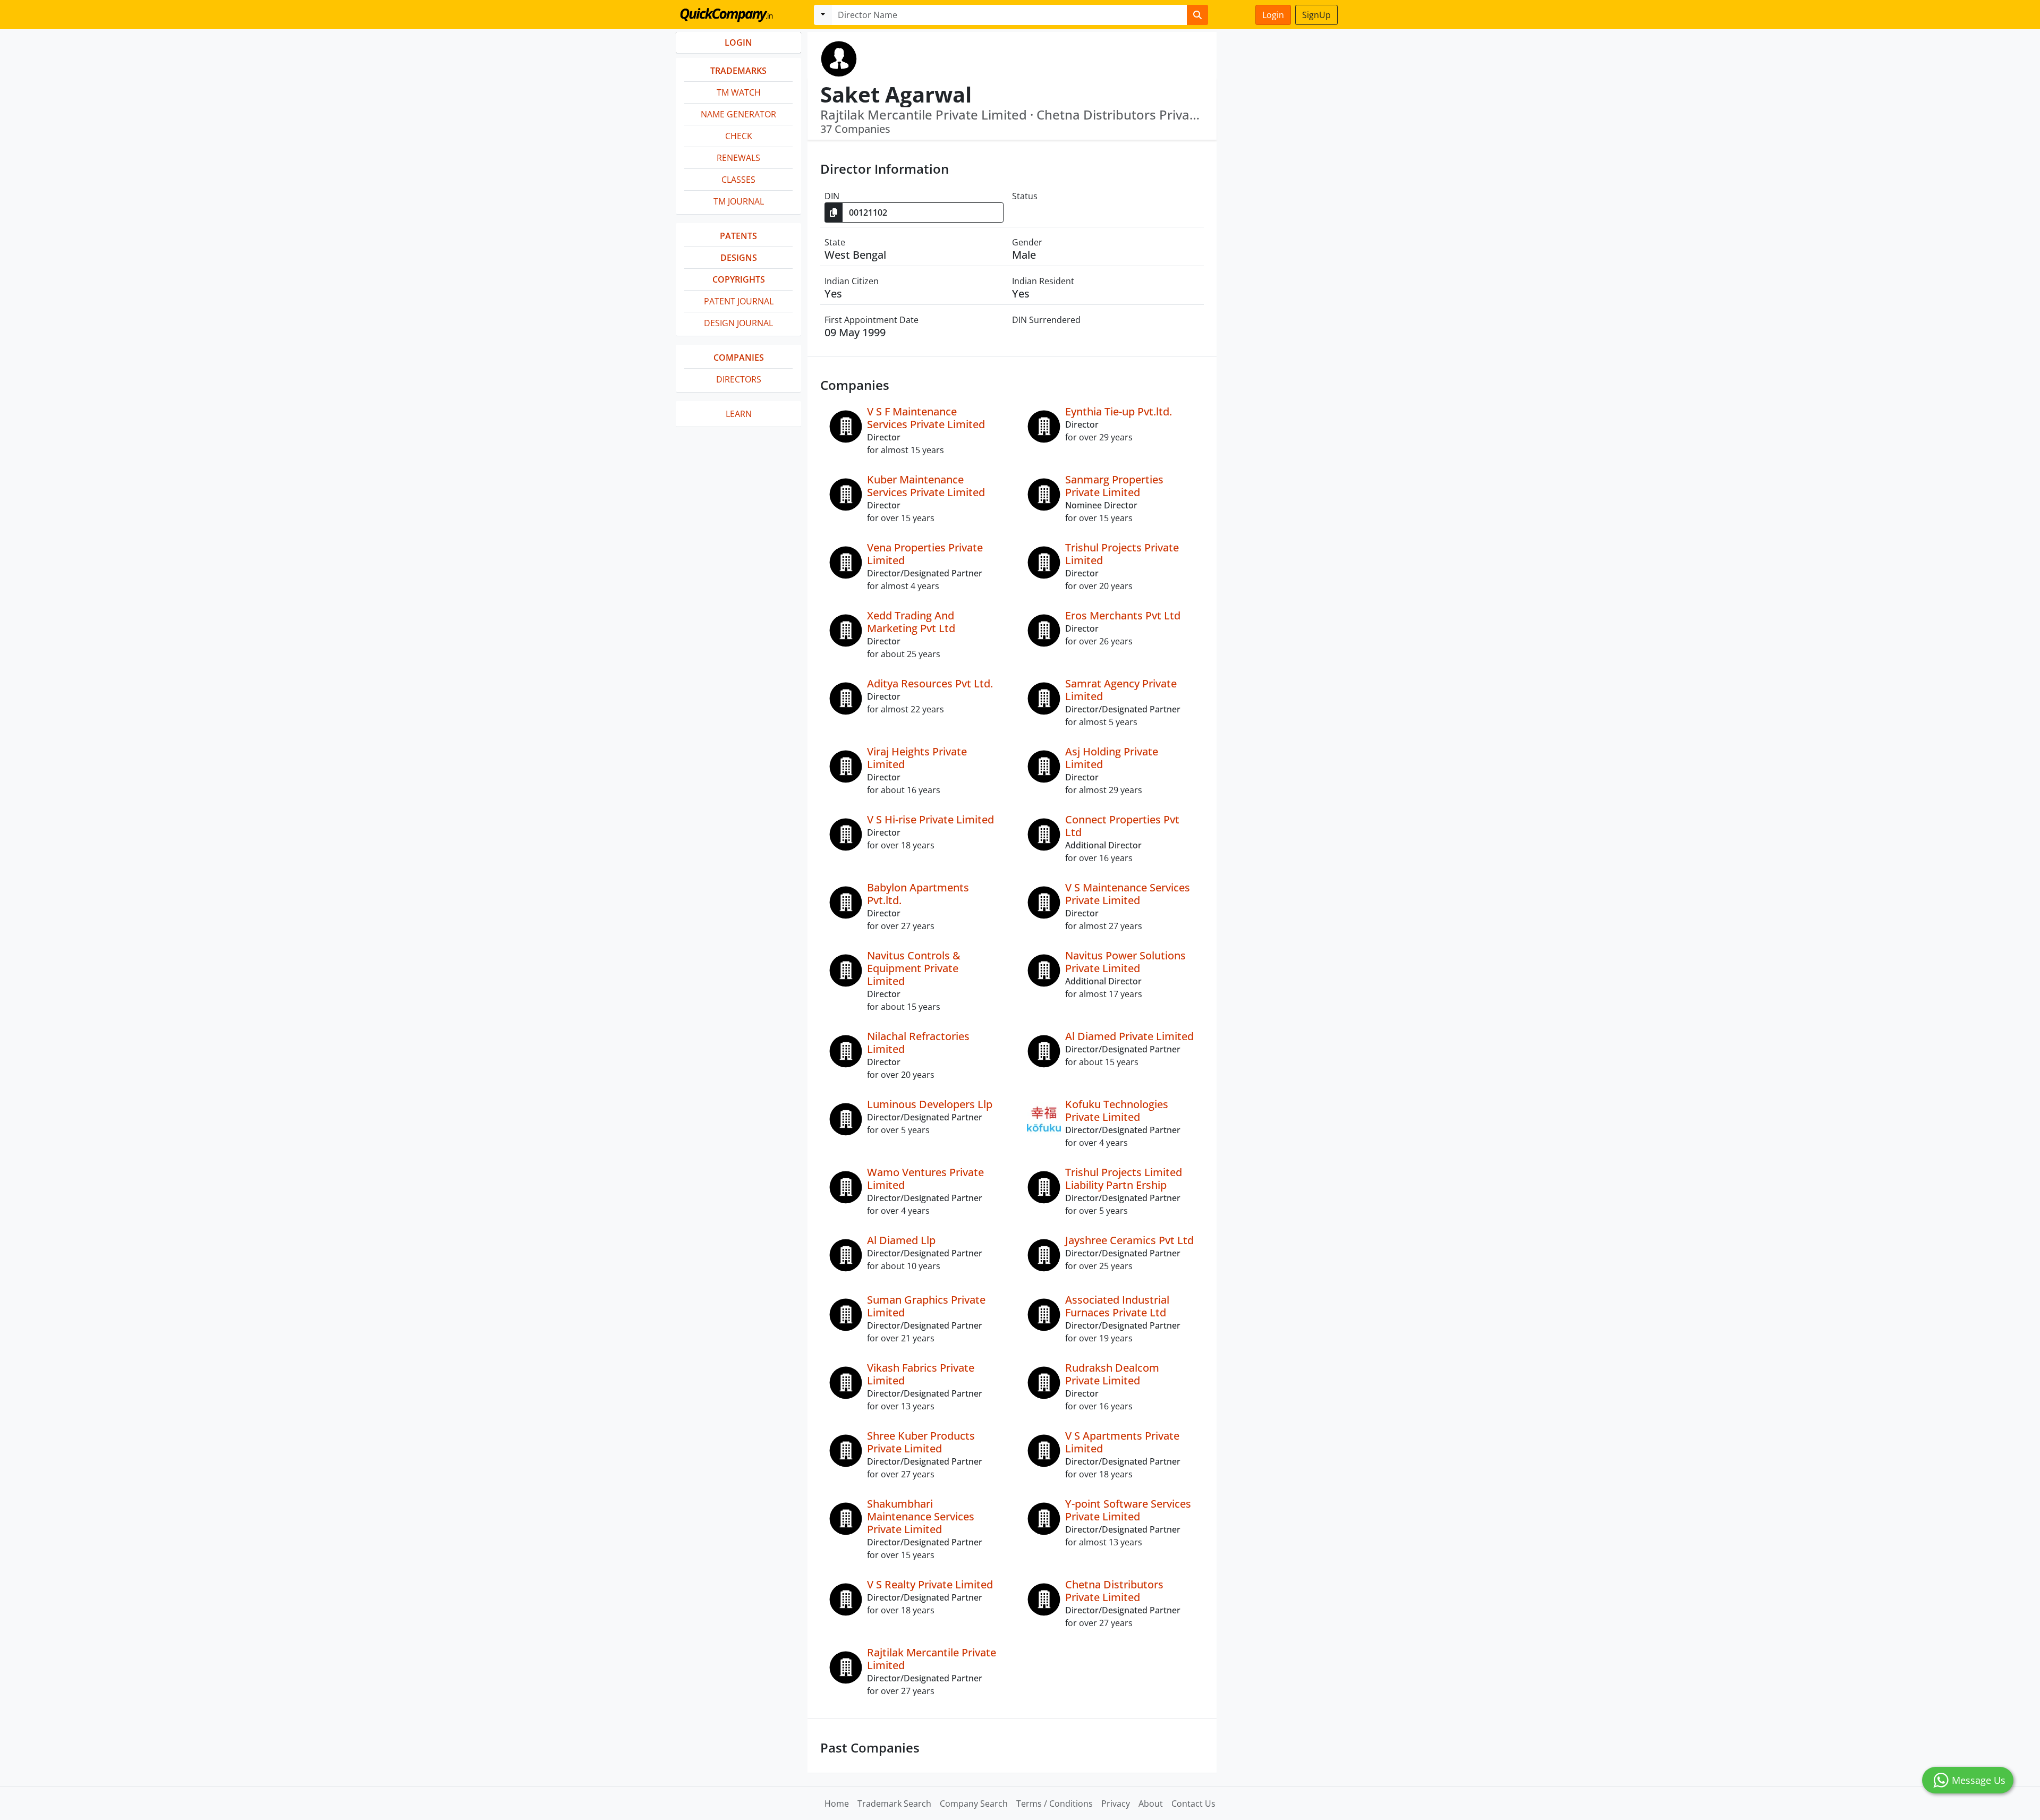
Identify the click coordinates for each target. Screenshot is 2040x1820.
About (1151, 1804)
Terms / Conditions (1055, 1804)
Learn (739, 414)
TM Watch (739, 92)
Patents (738, 236)
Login (1273, 15)
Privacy (1116, 1804)
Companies (739, 358)
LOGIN (738, 42)
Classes (738, 180)
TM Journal (739, 201)
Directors (739, 379)
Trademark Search (894, 1804)
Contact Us (1193, 1804)
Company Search (974, 1804)
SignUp (1316, 15)
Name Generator (738, 114)
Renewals (738, 158)
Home (837, 1804)
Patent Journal (739, 301)
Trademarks (738, 71)
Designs (739, 258)
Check (739, 136)
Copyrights (739, 279)
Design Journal (738, 323)
